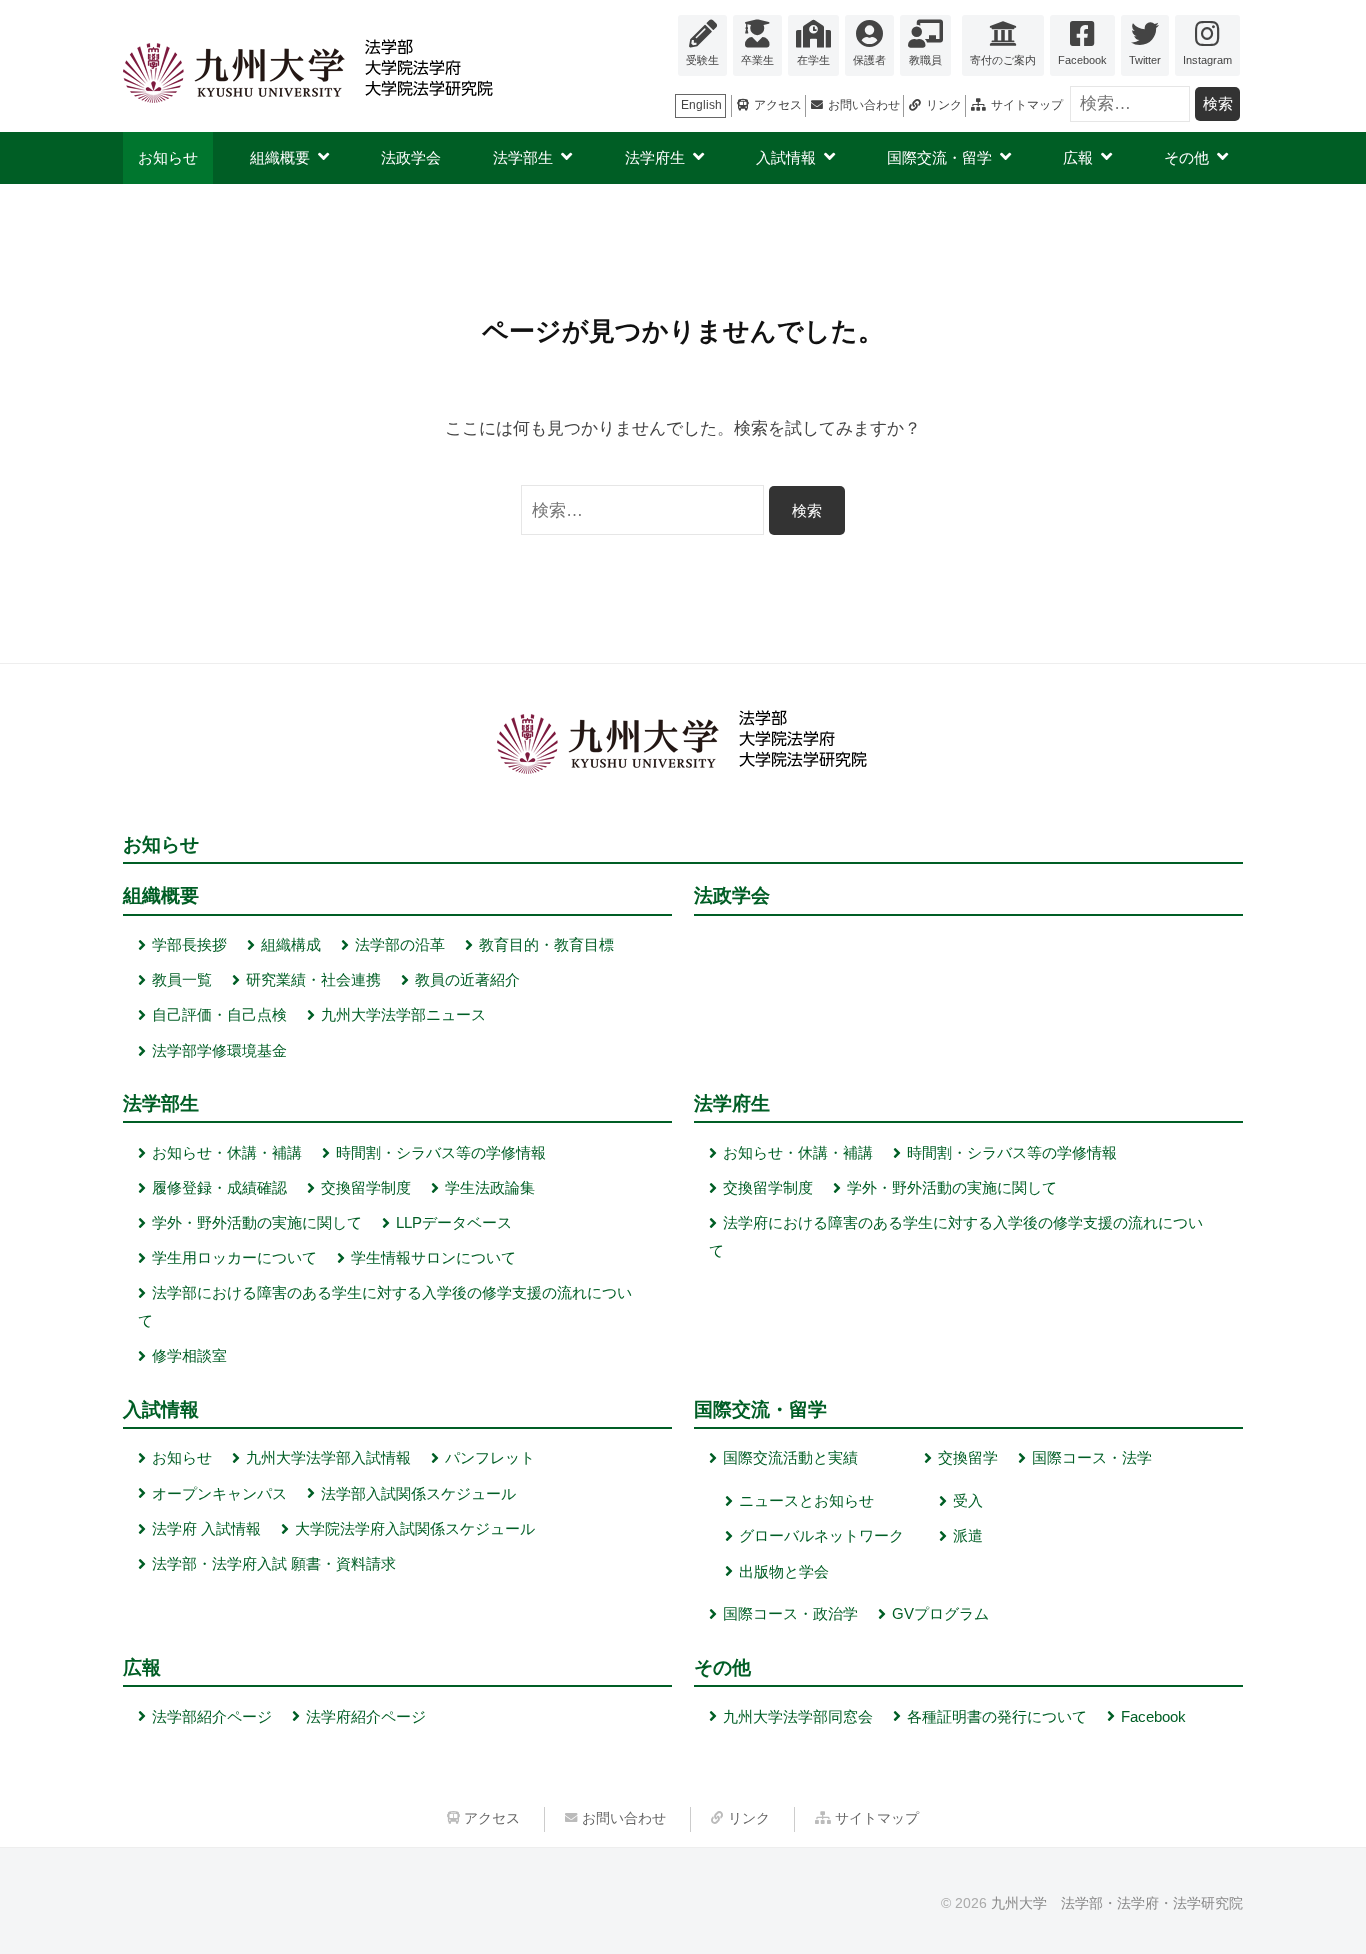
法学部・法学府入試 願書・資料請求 (274, 1563)
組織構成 (291, 944)
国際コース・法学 (1092, 1457)
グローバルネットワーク (821, 1535)
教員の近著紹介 (467, 979)
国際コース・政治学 (790, 1613)
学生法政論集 (490, 1187)
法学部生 (523, 157)
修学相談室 (189, 1355)
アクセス (778, 105)
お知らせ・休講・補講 (227, 1152)
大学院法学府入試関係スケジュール (415, 1528)
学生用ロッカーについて (234, 1257)
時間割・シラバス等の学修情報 (441, 1152)
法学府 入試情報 (206, 1528)
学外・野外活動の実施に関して (257, 1222)
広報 (1078, 157)
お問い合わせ (864, 105)
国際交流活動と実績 (790, 1457)
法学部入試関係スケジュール (418, 1493)
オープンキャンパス (219, 1493)
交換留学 (968, 1457)
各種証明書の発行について (997, 1716)
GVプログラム (940, 1613)
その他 (1186, 157)
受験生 (702, 60)
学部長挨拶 (189, 944)
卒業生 (757, 60)
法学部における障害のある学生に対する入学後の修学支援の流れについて (385, 1306)
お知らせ (168, 157)
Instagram (1207, 60)
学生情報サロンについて (433, 1257)
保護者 (869, 60)
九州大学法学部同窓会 (798, 1716)
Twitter (1145, 60)
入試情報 (786, 157)
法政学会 (411, 157)
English (701, 105)
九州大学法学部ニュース (403, 1014)
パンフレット (490, 1457)
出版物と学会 (784, 1571)
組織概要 (280, 157)
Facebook (1082, 60)
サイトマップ (1027, 105)
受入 (968, 1500)
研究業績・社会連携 (313, 979)
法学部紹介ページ (212, 1716)
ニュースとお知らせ (806, 1500)
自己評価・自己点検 (219, 1014)
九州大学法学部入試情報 (328, 1457)
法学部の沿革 (400, 944)
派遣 (968, 1535)
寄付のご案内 (1003, 60)
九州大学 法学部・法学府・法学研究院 (1117, 1903)
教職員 (925, 60)
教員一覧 (182, 979)
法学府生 (655, 157)
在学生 (813, 60)
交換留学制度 (366, 1187)
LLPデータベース (454, 1222)
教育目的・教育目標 (546, 944)
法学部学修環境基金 (219, 1050)
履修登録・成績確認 (219, 1187)
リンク (944, 105)
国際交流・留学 (939, 157)
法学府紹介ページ (366, 1716)
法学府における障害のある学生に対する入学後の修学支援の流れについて (956, 1236)
